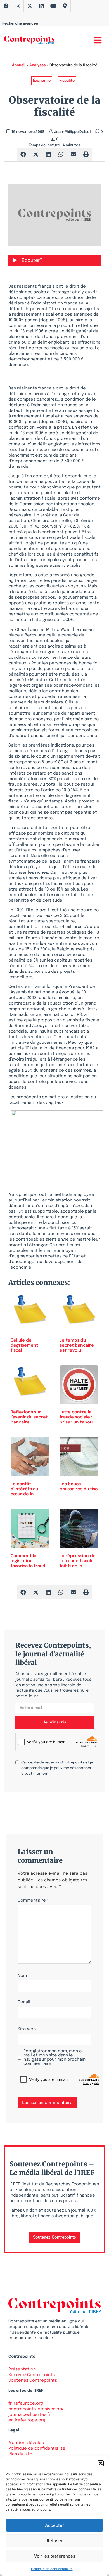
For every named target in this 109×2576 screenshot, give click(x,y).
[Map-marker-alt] (65, 6)
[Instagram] (18, 6)
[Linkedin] (41, 6)
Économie (42, 81)
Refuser (55, 2541)
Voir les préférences (55, 2556)
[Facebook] (6, 6)
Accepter (54, 2525)
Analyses (37, 65)
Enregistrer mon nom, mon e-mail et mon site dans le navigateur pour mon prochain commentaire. (54, 2058)
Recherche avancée (20, 24)
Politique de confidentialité (52, 2569)
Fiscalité (67, 81)
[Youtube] (53, 6)
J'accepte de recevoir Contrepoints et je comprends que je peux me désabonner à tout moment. (57, 1768)
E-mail (25, 2002)
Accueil (19, 65)
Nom (24, 1976)
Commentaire (33, 1901)
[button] (101, 2463)
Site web (27, 2029)
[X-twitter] (30, 6)
